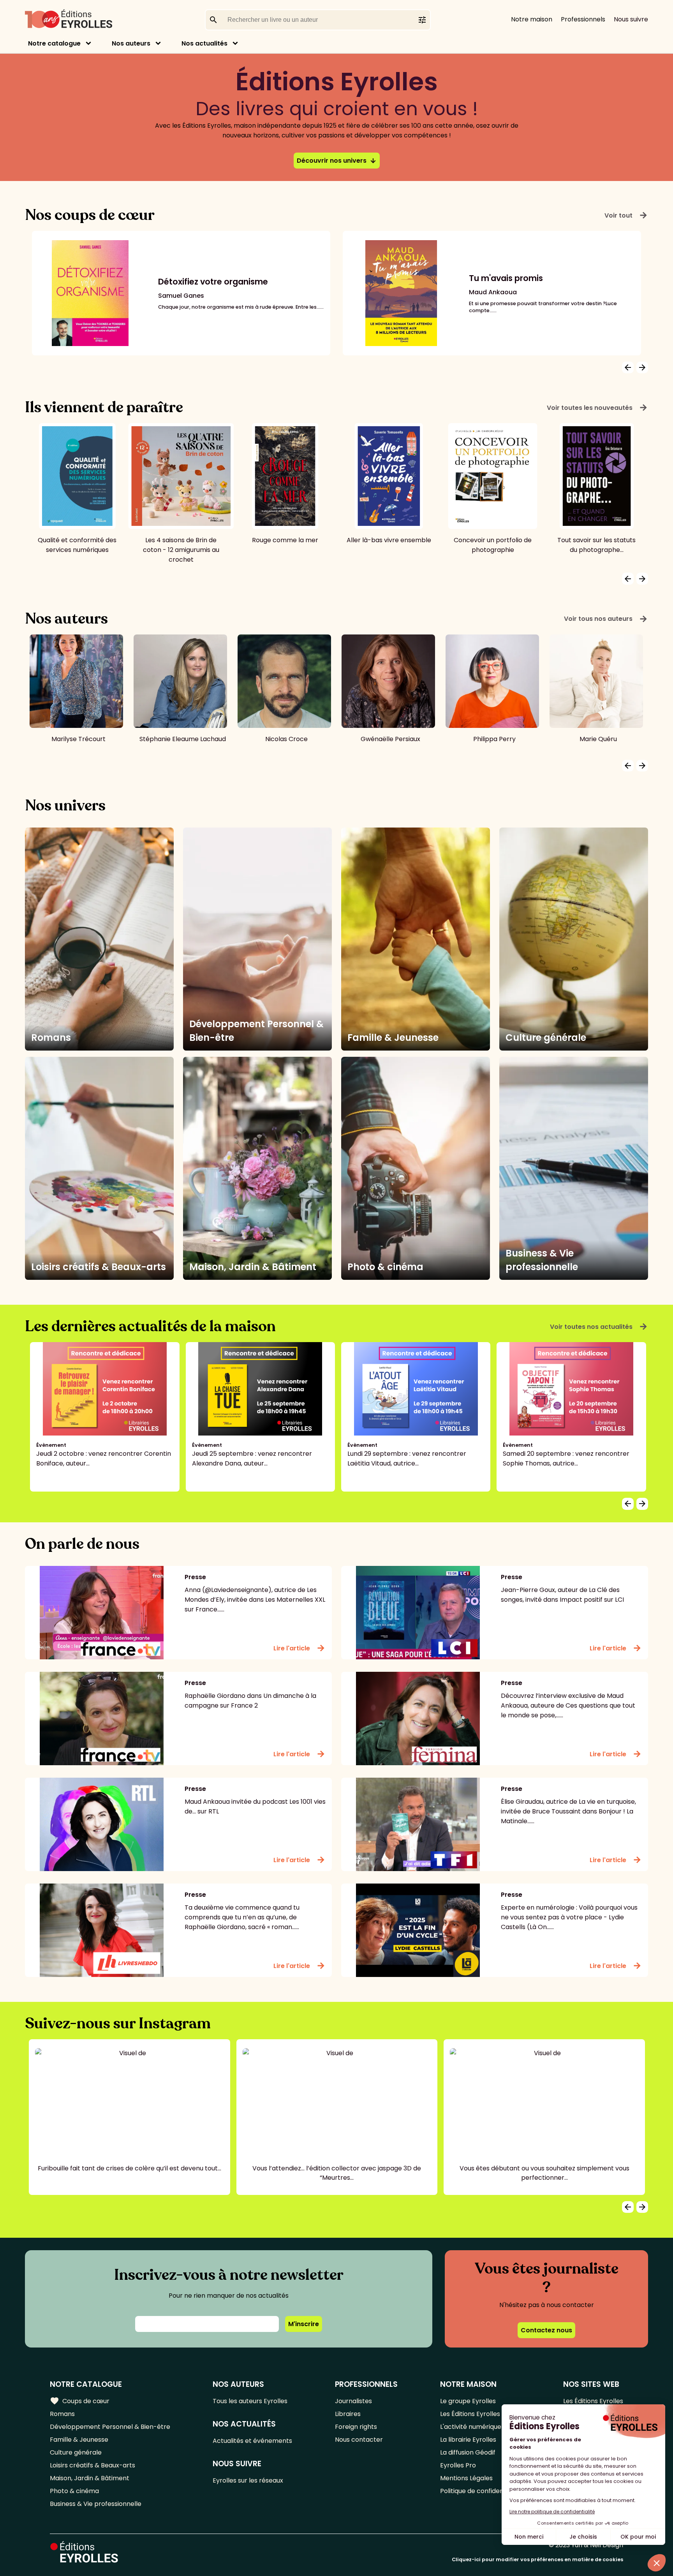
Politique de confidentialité (480, 2491)
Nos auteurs (131, 43)
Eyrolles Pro (458, 2465)
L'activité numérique (471, 2427)
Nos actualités (204, 43)
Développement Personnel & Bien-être (110, 2427)
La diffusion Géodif (468, 2452)
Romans (62, 2414)
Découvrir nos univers (337, 161)
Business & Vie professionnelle (96, 2504)
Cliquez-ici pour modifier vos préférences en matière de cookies (537, 2559)
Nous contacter (359, 2440)
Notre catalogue (54, 43)
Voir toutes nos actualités (599, 1327)
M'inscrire (304, 2324)
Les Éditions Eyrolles (470, 2414)
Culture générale (76, 2452)
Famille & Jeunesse (79, 2440)
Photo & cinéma (74, 2491)
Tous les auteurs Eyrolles (250, 2401)
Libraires (348, 2414)
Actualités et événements (252, 2441)
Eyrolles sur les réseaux (248, 2480)
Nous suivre (631, 19)
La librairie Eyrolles (468, 2440)
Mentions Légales (466, 2478)
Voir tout (626, 215)
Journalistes (353, 2401)
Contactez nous (546, 2330)
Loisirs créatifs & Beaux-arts (92, 2465)
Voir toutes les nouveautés (597, 408)
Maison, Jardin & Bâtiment (90, 2478)
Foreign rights (356, 2427)
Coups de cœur (80, 2401)
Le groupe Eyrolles (468, 2401)
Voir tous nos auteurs (606, 619)
